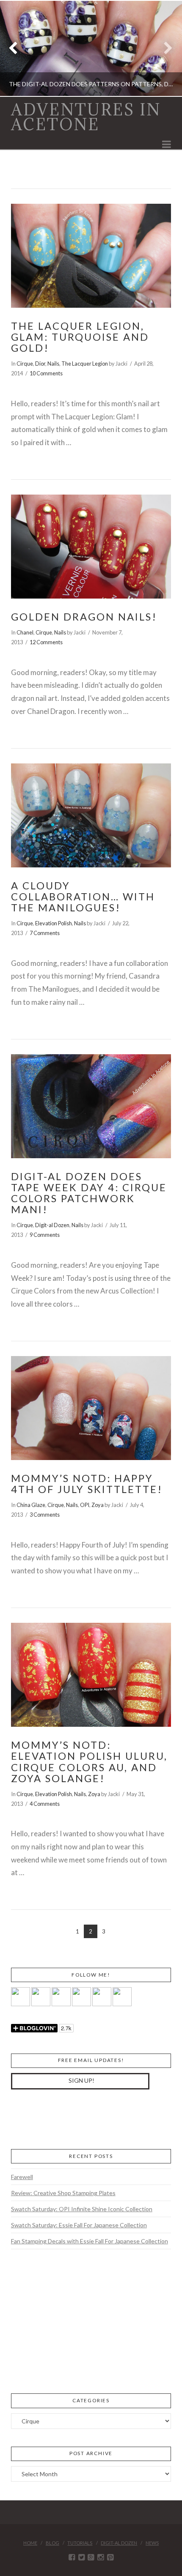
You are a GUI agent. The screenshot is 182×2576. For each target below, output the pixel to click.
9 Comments (45, 1235)
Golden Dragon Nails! (84, 617)
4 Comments (45, 1804)
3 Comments (45, 1515)
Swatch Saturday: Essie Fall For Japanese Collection (79, 2225)
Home (30, 2543)
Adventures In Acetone (86, 117)
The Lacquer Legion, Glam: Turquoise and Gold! (80, 337)
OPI (85, 1505)
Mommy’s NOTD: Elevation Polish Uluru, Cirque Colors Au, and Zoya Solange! (89, 1762)
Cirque (25, 364)
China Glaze (31, 1505)
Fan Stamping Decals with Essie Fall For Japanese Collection (90, 2241)
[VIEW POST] (91, 256)
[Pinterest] (110, 2557)
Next (164, 48)
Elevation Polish (54, 923)
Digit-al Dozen (52, 1225)
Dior (40, 364)
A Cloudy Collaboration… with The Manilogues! (83, 897)
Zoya (98, 1505)
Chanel (25, 632)
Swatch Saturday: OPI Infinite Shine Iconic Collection (82, 2209)
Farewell (22, 2177)
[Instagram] (101, 2557)
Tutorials (80, 2543)
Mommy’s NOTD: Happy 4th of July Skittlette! (87, 1484)
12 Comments (46, 642)
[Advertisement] (74, 2118)
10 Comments (46, 373)
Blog (52, 2543)
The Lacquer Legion (85, 364)
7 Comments (45, 933)
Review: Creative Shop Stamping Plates (63, 2193)
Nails (53, 364)
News (152, 2543)
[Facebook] (72, 2557)
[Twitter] (81, 2557)
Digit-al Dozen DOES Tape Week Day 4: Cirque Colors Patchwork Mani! (89, 1193)
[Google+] (91, 2557)
